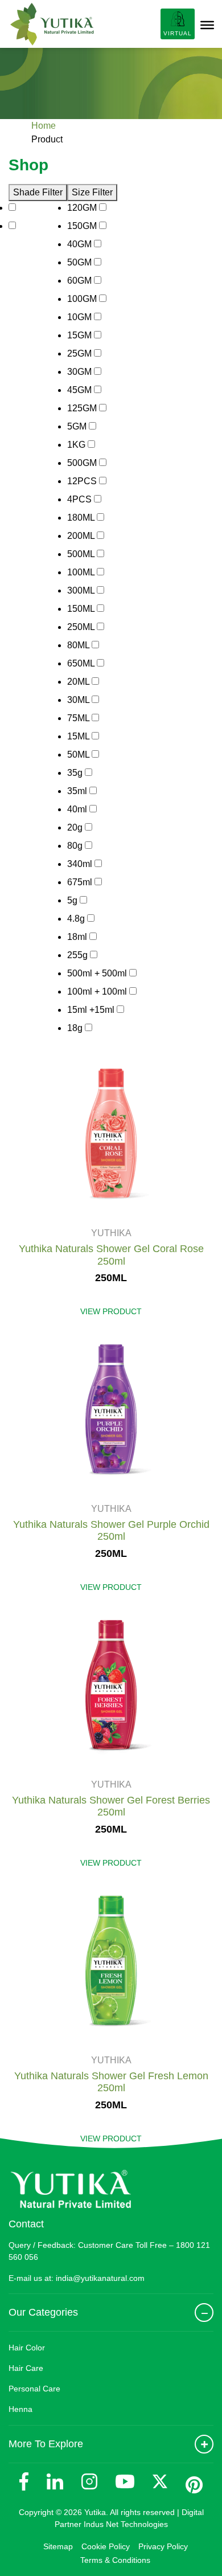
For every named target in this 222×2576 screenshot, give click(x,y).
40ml (78, 809)
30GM (81, 372)
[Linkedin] (55, 2482)
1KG (77, 445)
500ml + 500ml (98, 973)
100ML (82, 572)
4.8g (77, 919)
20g (76, 827)
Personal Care (34, 2389)
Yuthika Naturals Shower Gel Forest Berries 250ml (111, 1806)
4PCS (81, 499)
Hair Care (26, 2368)
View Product (111, 1311)
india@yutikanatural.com (100, 2278)
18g (76, 1028)
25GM (81, 353)
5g (73, 900)
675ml (81, 882)
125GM (83, 408)
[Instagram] (89, 2481)
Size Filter (92, 192)
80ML (79, 645)
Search (142, 24)
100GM (83, 299)
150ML (82, 609)
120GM (83, 208)
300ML (82, 590)
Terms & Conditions (115, 2560)
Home (44, 126)
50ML (79, 755)
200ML (82, 536)
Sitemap (58, 2546)
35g (76, 773)
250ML (82, 627)
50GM (81, 262)
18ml (78, 937)
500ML (82, 554)
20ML (79, 682)
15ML (79, 736)
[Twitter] (160, 2481)
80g (76, 846)
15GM (81, 335)
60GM (81, 281)
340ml (81, 864)
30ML (79, 700)
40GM (81, 244)
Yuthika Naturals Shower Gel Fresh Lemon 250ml (111, 2082)
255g (79, 955)
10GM (81, 317)
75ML (79, 718)
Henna (20, 2409)
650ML (82, 663)
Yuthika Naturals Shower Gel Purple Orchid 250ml (111, 1531)
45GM (81, 390)
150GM (83, 226)
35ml (78, 791)
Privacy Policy (163, 2546)
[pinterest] (194, 2485)
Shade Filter (38, 192)
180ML (82, 518)
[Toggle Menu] (207, 25)
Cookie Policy (106, 2546)
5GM (78, 426)
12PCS (83, 481)
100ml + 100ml (98, 991)
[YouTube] (125, 2481)
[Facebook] (24, 2481)
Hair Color (27, 2348)
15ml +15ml (92, 1010)
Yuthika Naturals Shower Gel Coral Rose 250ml (111, 1255)
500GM (83, 463)
